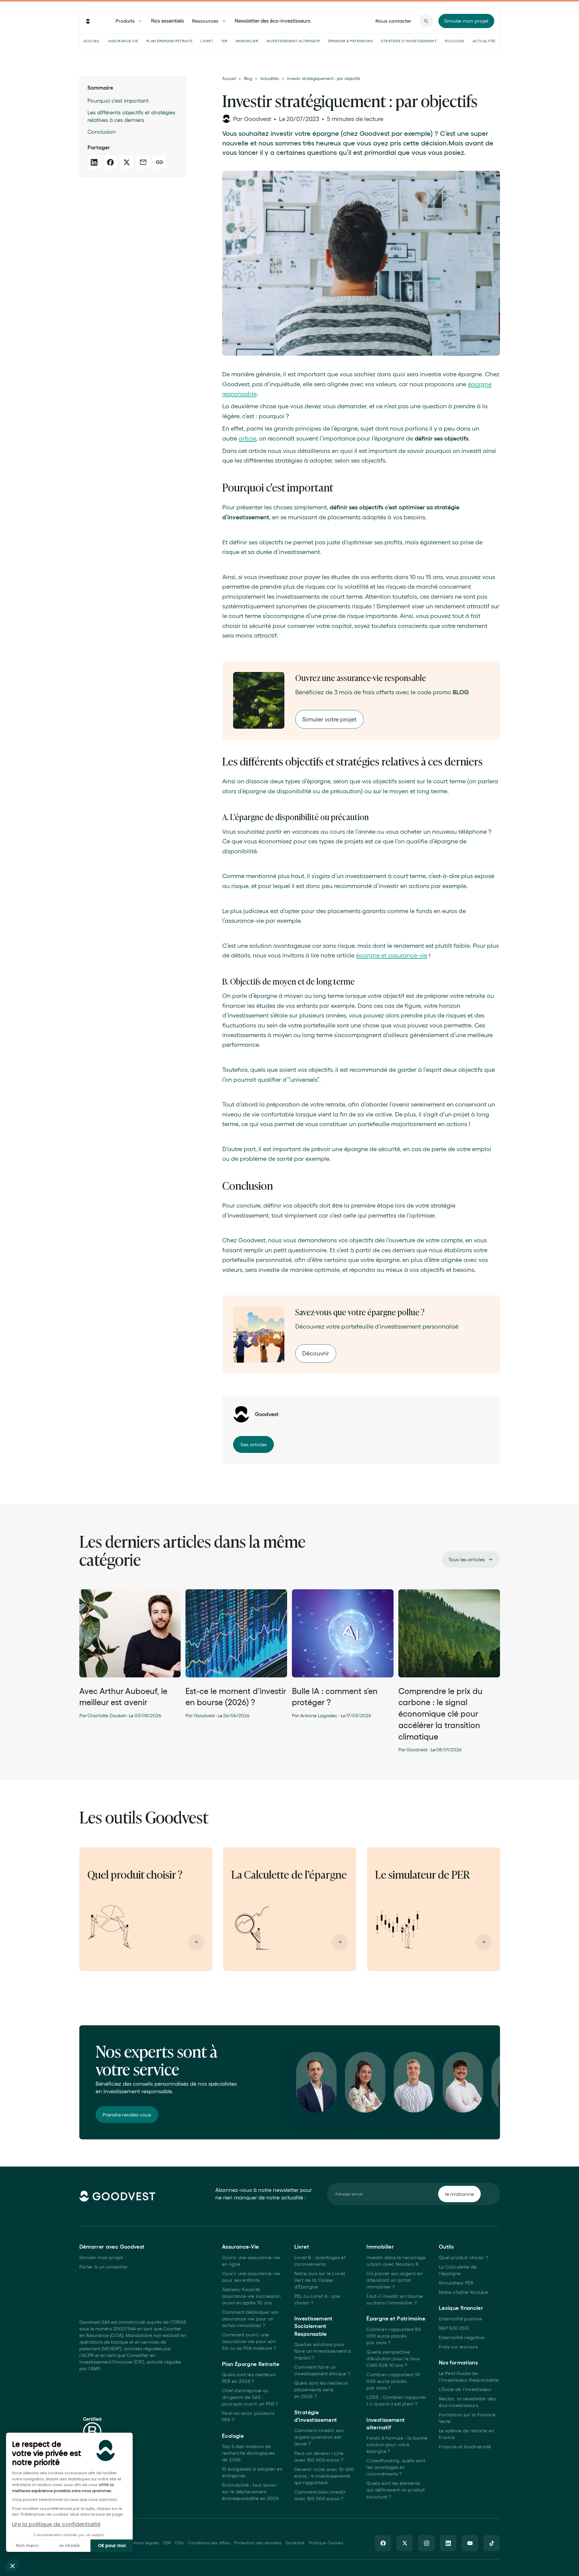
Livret (207, 41)
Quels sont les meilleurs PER (249, 2378)
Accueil (92, 41)
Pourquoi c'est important (118, 101)
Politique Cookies (326, 2543)
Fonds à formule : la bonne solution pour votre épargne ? (397, 2445)
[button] (12, 2566)
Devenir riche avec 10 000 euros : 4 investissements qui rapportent (324, 2476)
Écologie (454, 41)
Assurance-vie (123, 41)
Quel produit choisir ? (464, 2258)
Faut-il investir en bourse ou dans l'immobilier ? (395, 2299)
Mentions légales (142, 2543)
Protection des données (258, 2543)
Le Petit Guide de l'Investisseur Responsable (469, 2377)
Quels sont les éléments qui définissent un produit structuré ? (395, 2490)
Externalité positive (460, 2319)
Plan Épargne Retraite (169, 41)
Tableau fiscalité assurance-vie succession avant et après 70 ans (251, 2296)
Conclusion (102, 132)
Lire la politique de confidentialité (56, 2524)
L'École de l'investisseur (465, 2389)
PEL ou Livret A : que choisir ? (317, 2299)
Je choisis (69, 2546)
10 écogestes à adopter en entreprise (252, 2472)
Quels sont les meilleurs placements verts (321, 2390)
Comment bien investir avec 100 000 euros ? (320, 2495)
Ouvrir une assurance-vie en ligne (251, 2261)
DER (167, 2543)
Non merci (27, 2546)
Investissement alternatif (293, 41)
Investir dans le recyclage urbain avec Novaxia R (396, 2261)
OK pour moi (112, 2546)
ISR (225, 41)
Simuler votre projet (329, 719)
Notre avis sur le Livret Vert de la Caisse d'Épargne (320, 2280)
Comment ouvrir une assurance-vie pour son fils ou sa (249, 2341)
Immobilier (247, 41)
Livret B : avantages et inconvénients (320, 2261)
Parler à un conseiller (104, 2267)
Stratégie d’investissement (409, 41)
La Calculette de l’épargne (458, 2270)
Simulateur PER (456, 2283)
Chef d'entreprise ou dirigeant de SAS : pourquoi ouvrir (250, 2397)
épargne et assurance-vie (392, 955)
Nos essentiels (168, 21)
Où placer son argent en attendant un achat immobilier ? (394, 2280)
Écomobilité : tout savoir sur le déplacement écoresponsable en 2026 (250, 2492)
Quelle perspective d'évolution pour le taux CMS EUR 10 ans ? (393, 2359)
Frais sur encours (458, 2347)
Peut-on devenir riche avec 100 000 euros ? (319, 2457)
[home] (88, 21)
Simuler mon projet (101, 2258)
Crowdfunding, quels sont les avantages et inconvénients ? (396, 2467)
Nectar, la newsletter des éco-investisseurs (467, 2402)
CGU (179, 2543)
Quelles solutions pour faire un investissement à (323, 2351)
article (247, 438)
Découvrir (316, 1353)
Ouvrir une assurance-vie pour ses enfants (251, 2277)
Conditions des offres (209, 2543)
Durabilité (295, 2543)
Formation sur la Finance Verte (467, 2418)
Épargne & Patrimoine (351, 41)
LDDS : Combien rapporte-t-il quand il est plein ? (397, 2401)
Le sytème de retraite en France (467, 2434)
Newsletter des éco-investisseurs (272, 21)
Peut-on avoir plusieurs (248, 2417)
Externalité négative (462, 2337)
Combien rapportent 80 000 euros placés (394, 2336)
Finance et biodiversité (465, 2447)
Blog (248, 79)
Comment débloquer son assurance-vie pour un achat (250, 2319)
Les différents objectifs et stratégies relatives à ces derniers (131, 116)
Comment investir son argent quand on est (319, 2437)
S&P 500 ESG (454, 2328)
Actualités (484, 41)
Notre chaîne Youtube (463, 2292)
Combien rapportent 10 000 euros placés (393, 2381)
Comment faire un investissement (322, 2370)
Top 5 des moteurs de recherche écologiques (248, 2453)
